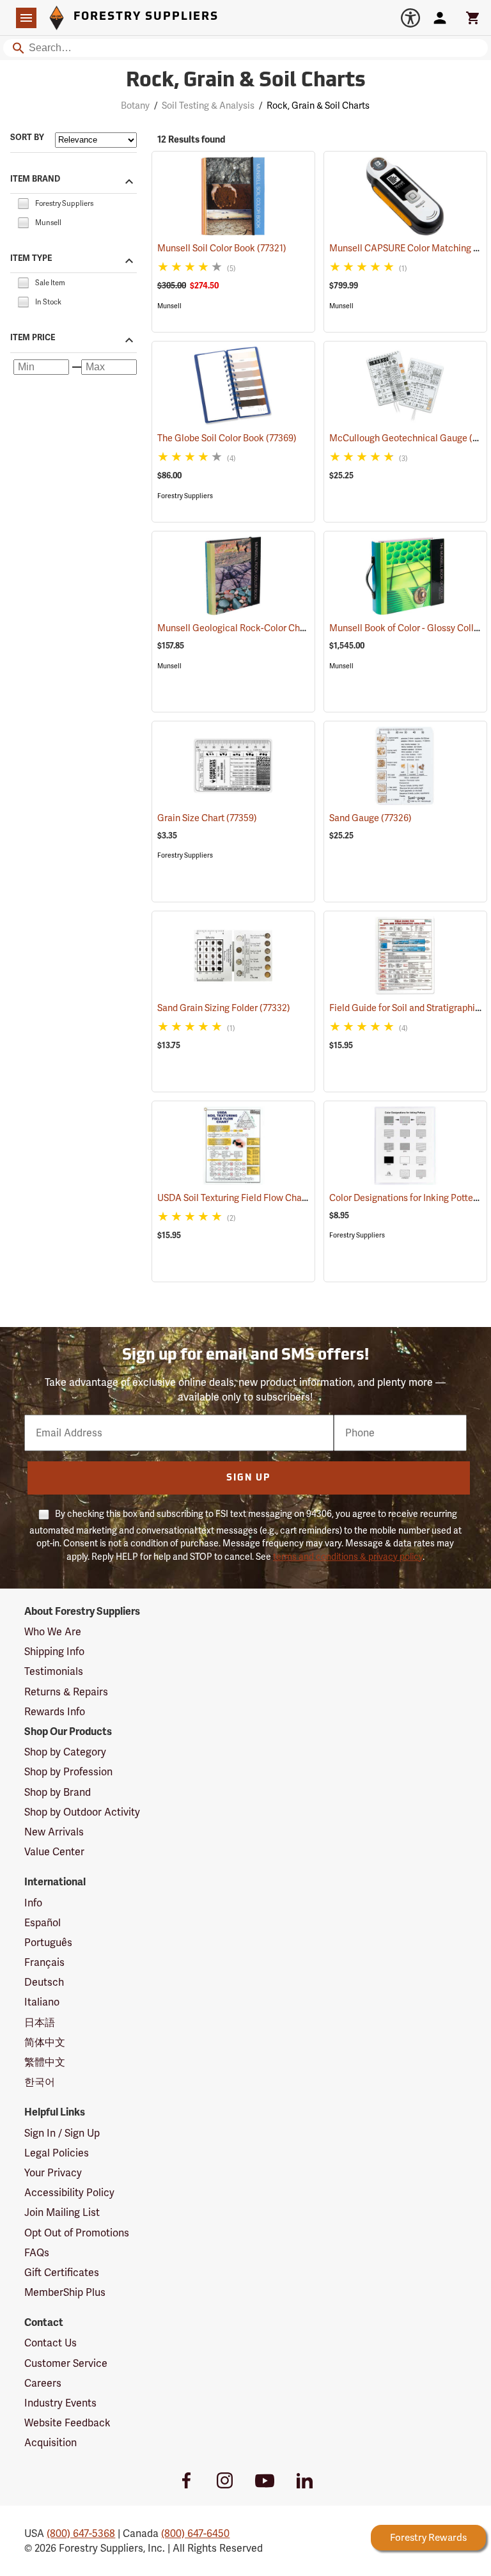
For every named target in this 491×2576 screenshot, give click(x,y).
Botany (135, 106)
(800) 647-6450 (195, 2533)
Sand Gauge (370, 818)
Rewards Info (55, 1712)
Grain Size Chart (207, 818)
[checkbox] (23, 202)
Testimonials (54, 1671)
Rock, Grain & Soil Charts (246, 81)
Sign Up (248, 1478)
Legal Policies (57, 2153)
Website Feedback (67, 2423)
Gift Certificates (62, 2273)
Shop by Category (65, 1752)
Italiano (42, 2002)
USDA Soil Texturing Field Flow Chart (249, 1198)
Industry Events (60, 2403)
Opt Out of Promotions (77, 2233)
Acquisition (51, 2443)
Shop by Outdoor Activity (82, 1812)
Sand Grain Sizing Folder (224, 1008)
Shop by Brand (58, 1792)
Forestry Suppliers (185, 496)
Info (33, 1903)
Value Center (54, 1852)
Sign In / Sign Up (62, 2133)
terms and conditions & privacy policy (348, 1557)
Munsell (169, 306)
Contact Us (51, 2343)
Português (48, 1943)
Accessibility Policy (69, 2193)
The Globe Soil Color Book (227, 438)
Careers (43, 2383)
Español (43, 1923)
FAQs (37, 2253)
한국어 (40, 2082)
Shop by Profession (68, 1772)
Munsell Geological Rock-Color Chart (251, 628)
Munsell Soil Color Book (222, 248)
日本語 (40, 2022)
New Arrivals (54, 1832)
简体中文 (45, 2042)
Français (44, 1962)
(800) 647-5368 (81, 2533)
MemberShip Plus (65, 2292)
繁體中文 (45, 2062)
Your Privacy (53, 2173)
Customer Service (66, 2363)
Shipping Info (54, 1652)
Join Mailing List (62, 2212)
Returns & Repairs (66, 1692)
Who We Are (53, 1632)
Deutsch (44, 1982)
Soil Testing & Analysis (208, 106)
